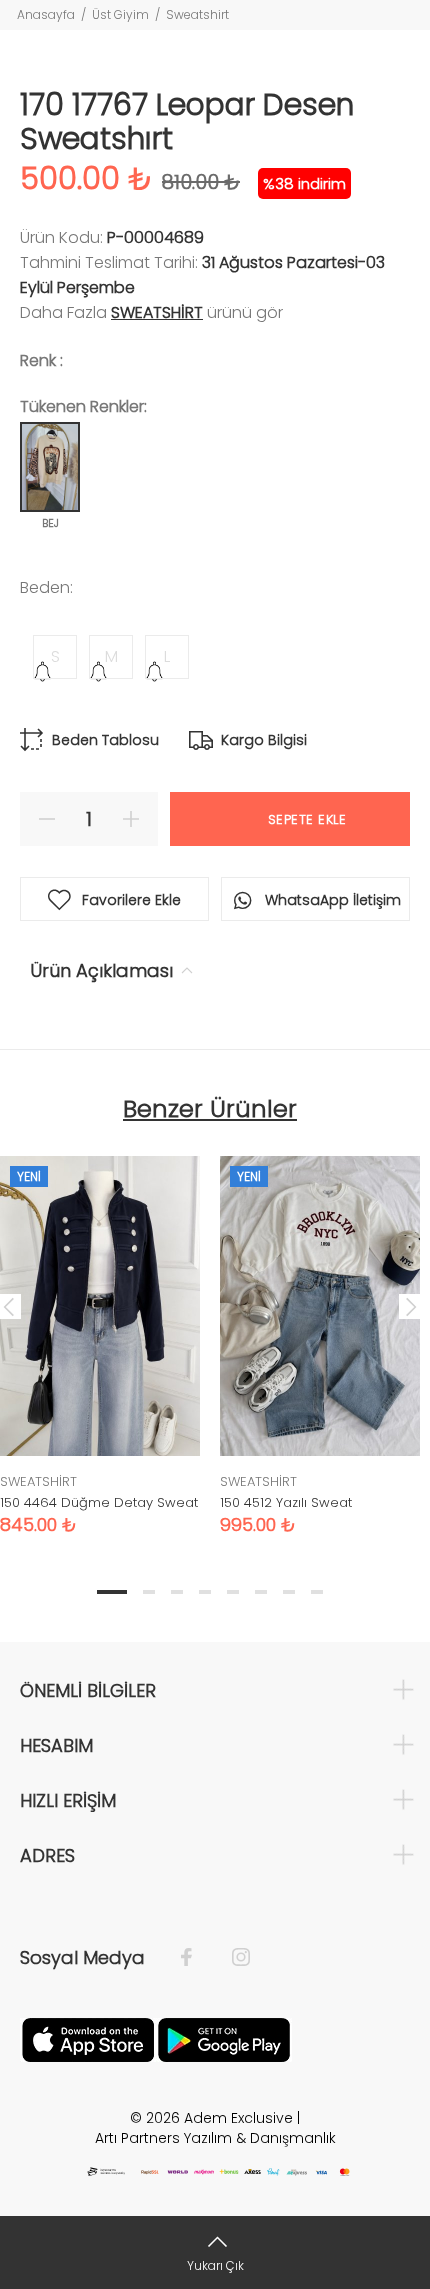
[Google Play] (224, 2039)
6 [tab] (261, 1592)
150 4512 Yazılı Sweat (286, 1502)
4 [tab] (205, 1592)
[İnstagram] (231, 1958)
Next (411, 1306)
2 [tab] (149, 1592)
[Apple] (88, 2039)
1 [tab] (112, 1592)
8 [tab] (317, 1592)
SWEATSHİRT (157, 312)
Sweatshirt (197, 14)
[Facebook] (196, 1958)
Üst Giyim (120, 14)
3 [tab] (177, 1592)
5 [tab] (233, 1592)
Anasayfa (46, 14)
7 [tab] (289, 1592)
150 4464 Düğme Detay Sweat (99, 1502)
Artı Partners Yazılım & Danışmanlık (215, 2138)
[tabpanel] (320, 1330)
